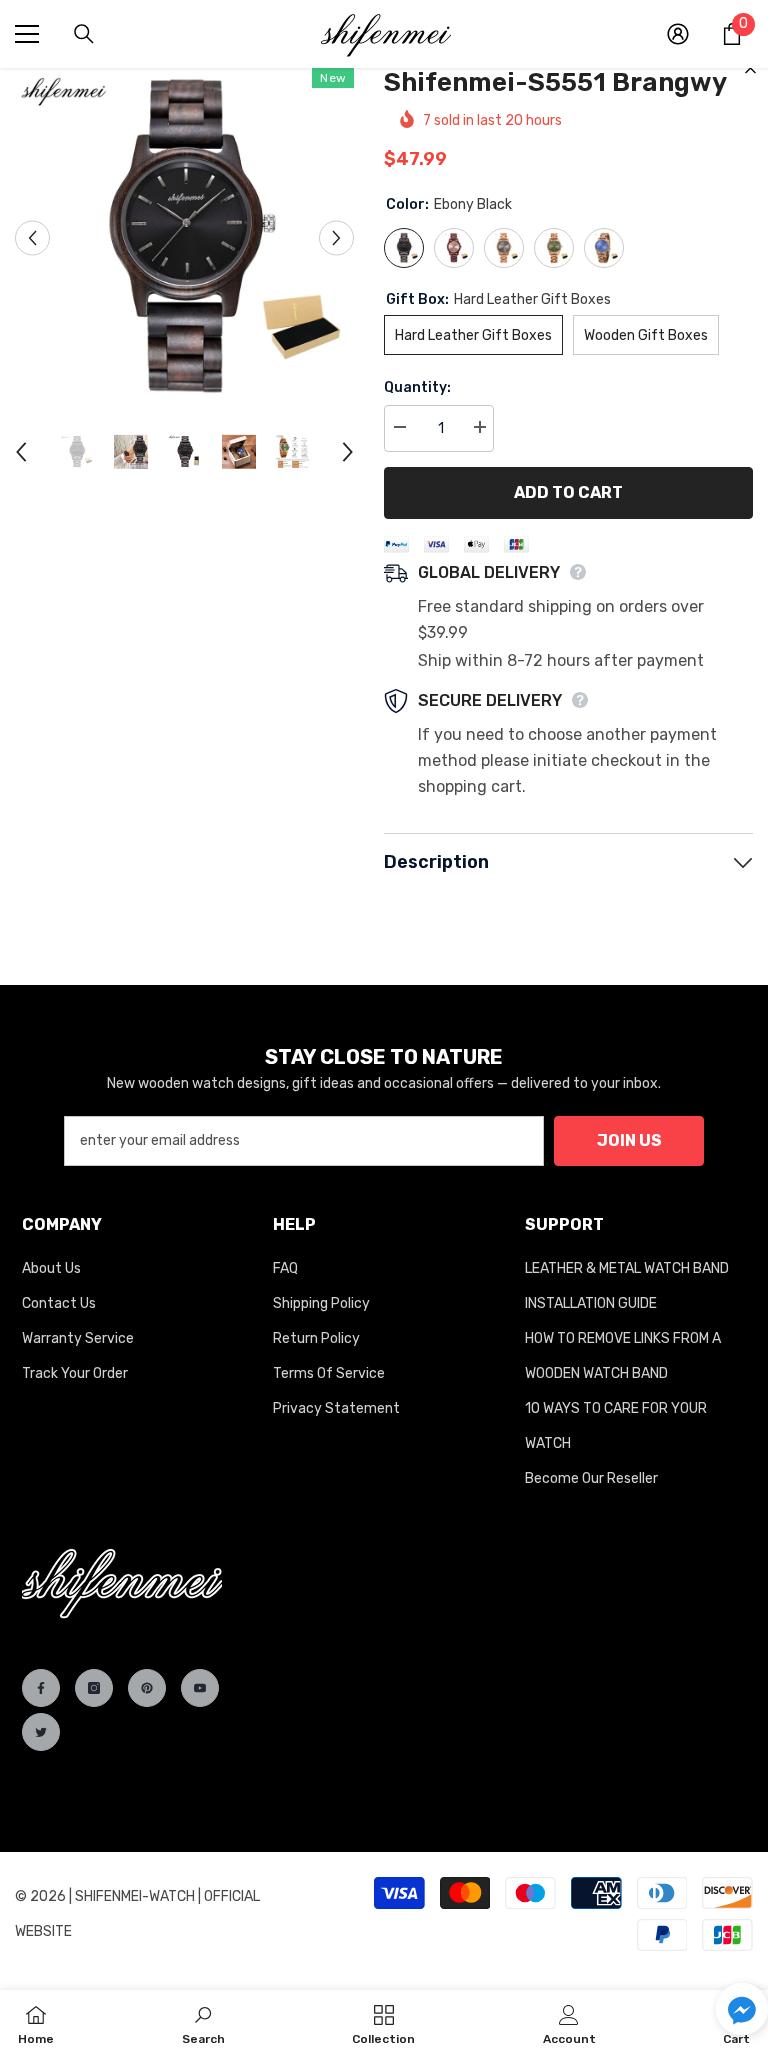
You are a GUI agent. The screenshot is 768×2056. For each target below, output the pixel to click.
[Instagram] (94, 1688)
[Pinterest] (147, 1688)
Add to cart (568, 492)
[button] (742, 2009)
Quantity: (417, 387)
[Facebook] (41, 1688)
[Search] (84, 34)
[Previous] (32, 237)
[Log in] (678, 34)
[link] (203, 2023)
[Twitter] (41, 1732)
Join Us (629, 1140)
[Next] (336, 237)
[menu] (27, 34)
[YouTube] (200, 1688)
